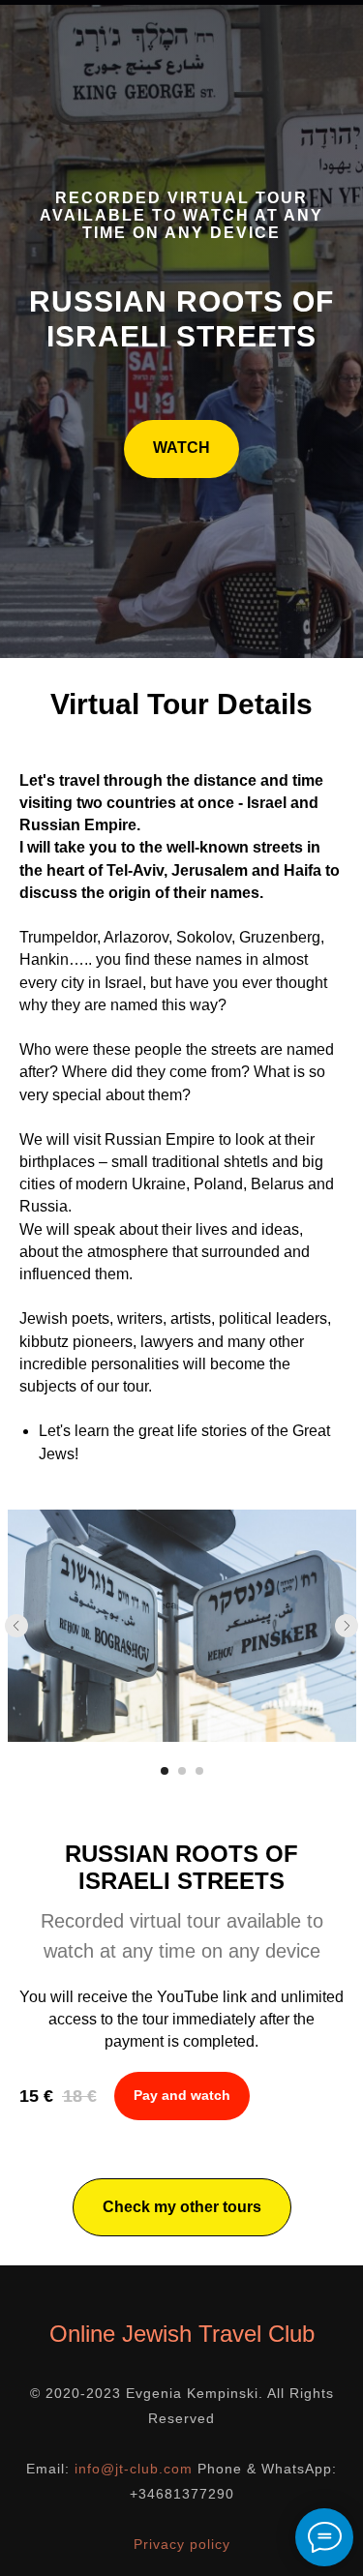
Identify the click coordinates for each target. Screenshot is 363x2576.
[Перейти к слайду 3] (199, 1771)
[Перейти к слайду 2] (182, 1771)
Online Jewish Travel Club (182, 2334)
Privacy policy (182, 2544)
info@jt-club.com (134, 2469)
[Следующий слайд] (347, 1626)
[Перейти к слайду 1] (165, 1771)
